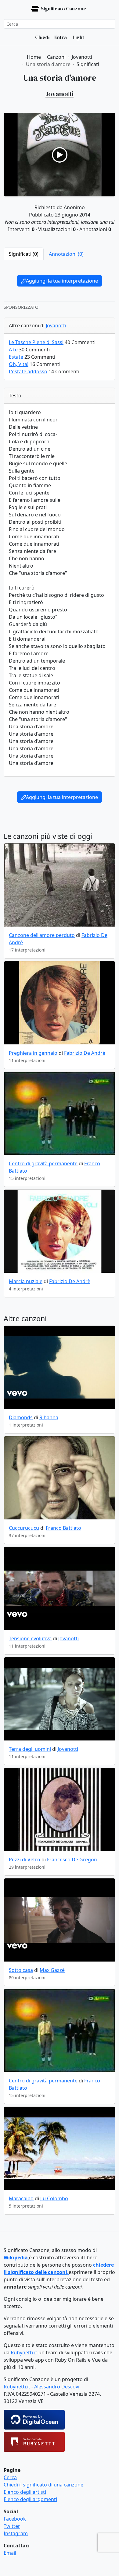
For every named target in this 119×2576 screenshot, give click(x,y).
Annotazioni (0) (66, 254)
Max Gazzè (52, 1970)
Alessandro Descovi (57, 2387)
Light (78, 37)
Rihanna (49, 1417)
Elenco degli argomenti (30, 2499)
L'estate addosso (28, 371)
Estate (16, 357)
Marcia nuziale (26, 1281)
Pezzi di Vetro (25, 1860)
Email (10, 2553)
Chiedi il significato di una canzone (43, 2485)
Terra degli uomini (30, 1749)
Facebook (15, 2519)
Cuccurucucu (24, 1528)
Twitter (12, 2526)
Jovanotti (56, 326)
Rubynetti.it (24, 2353)
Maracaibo (21, 2198)
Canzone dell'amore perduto (42, 935)
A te (13, 350)
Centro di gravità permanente (43, 1163)
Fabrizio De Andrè (85, 1053)
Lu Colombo (54, 2198)
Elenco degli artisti (25, 2492)
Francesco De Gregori (72, 1860)
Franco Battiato (63, 1528)
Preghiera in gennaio (33, 1053)
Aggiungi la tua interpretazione (62, 281)
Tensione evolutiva (30, 1638)
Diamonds (21, 1417)
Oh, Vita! (19, 364)
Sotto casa (21, 1970)
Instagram (16, 2533)
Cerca (10, 2477)
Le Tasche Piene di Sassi (36, 342)
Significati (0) (24, 254)
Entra (61, 37)
